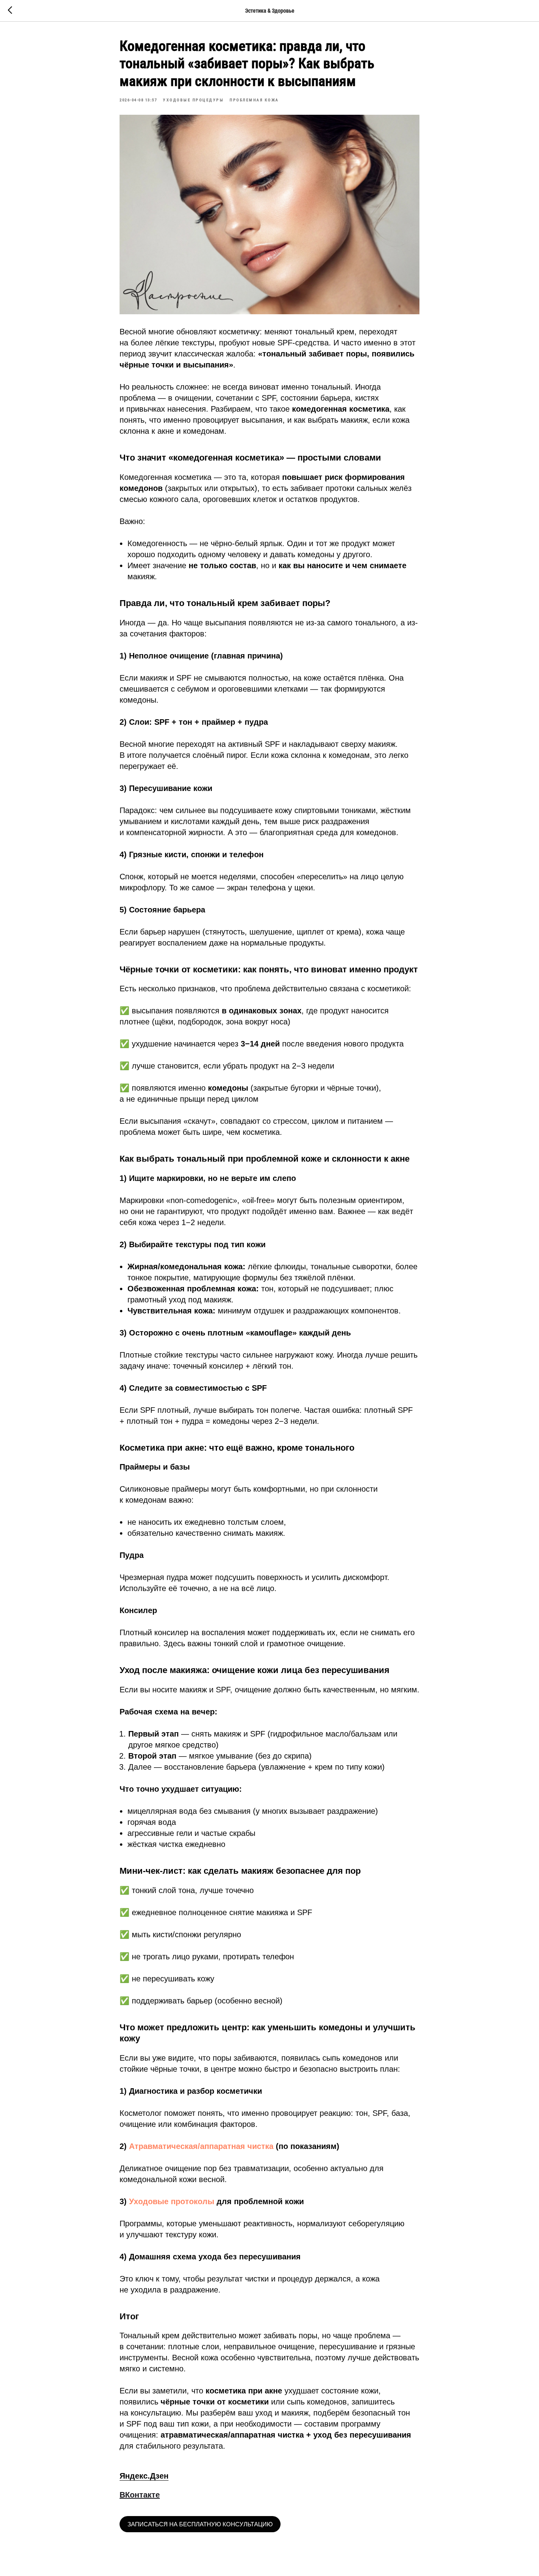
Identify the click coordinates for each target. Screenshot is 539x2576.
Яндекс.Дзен (144, 2476)
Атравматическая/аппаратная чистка (201, 2146)
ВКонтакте (140, 2495)
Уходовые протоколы (172, 2201)
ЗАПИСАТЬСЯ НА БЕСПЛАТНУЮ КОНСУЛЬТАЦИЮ (200, 2524)
